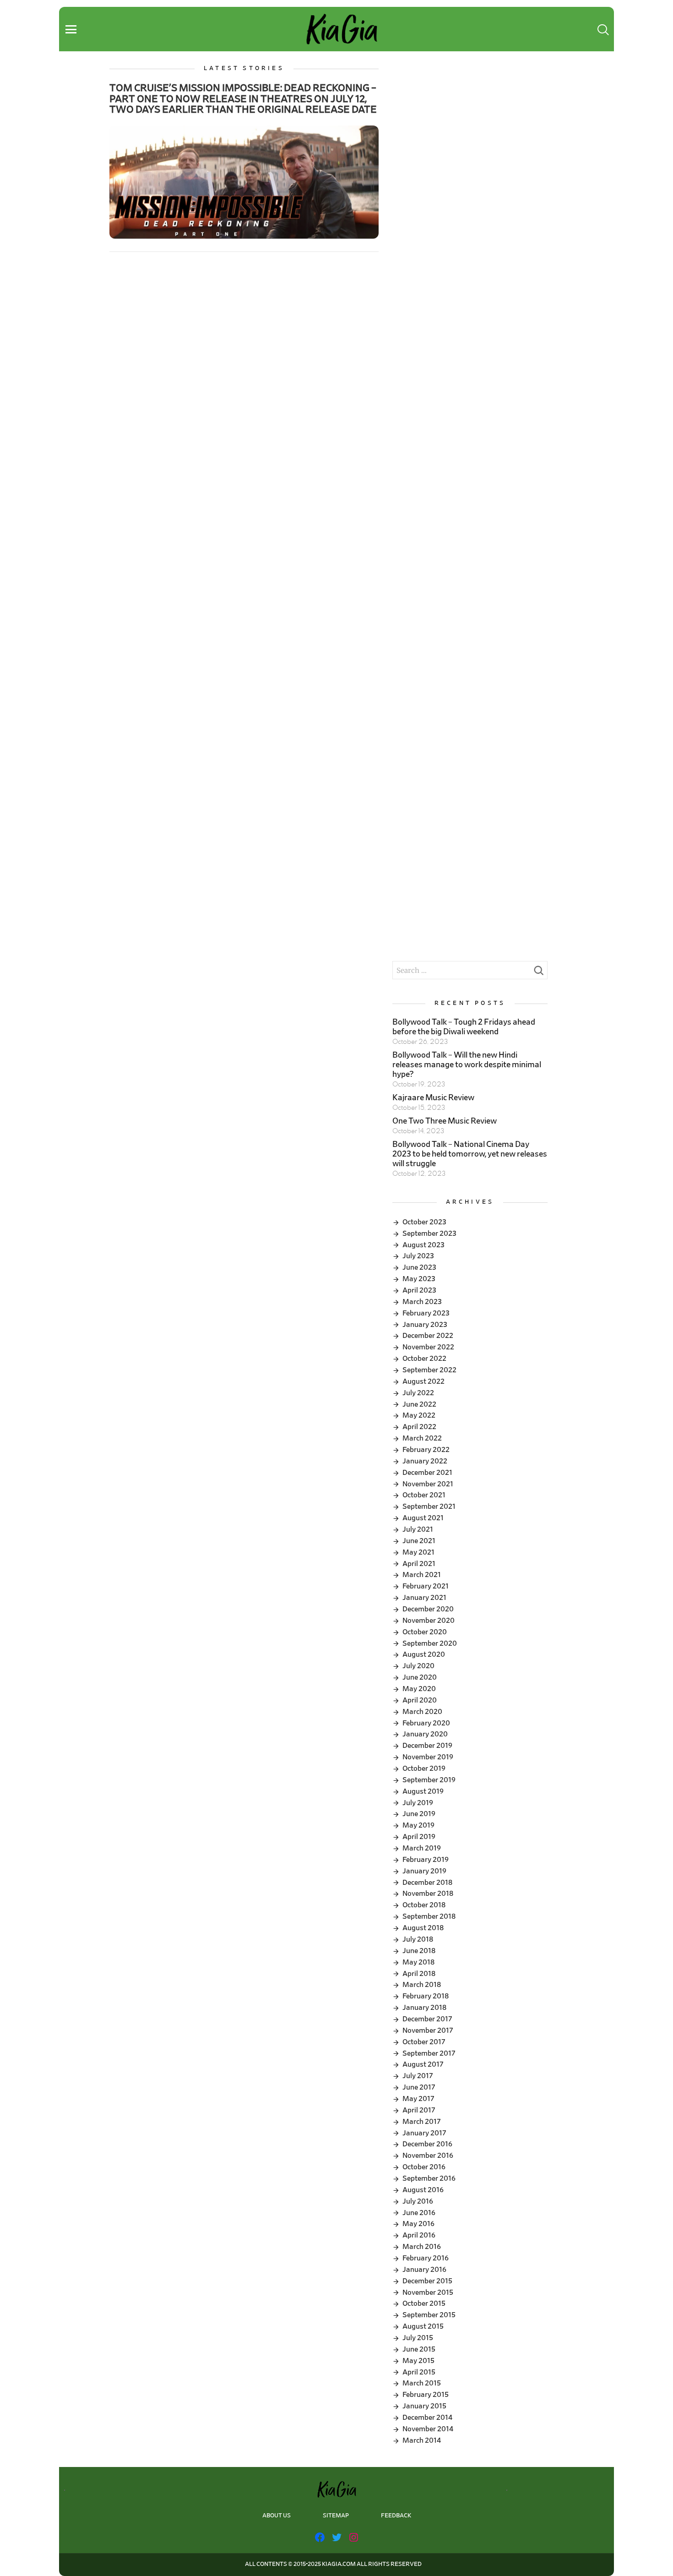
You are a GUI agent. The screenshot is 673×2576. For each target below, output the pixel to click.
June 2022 (419, 1404)
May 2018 (418, 1962)
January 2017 (424, 2133)
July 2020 (418, 1666)
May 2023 (419, 1279)
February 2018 (426, 1996)
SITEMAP (336, 2516)
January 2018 (424, 2008)
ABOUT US (277, 2516)
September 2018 (429, 1916)
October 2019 (424, 1768)
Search (538, 973)
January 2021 (424, 1598)
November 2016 (428, 2156)
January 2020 (425, 1734)
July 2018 (418, 1939)
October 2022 (424, 1359)
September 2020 (430, 1643)
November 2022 (428, 1347)
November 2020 (429, 1621)
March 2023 (422, 1302)
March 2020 (422, 1712)
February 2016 (426, 2258)
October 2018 (424, 1905)
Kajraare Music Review (433, 1098)
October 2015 (424, 2303)
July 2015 (418, 2338)
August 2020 (424, 1654)
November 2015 (428, 2292)
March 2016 (422, 2247)
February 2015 (426, 2395)
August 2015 (423, 2326)
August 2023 (423, 1245)
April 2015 (419, 2372)
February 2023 (426, 1313)
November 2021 (428, 1484)
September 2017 (429, 2053)
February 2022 (426, 1450)
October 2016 (424, 2167)
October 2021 (424, 1495)
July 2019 (418, 1803)
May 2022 (419, 1415)
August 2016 (423, 2190)
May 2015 (418, 2361)
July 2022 (418, 1393)
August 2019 (423, 1791)
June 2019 (419, 1814)
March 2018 (422, 1985)
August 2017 (423, 2064)
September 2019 (429, 1780)
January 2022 (425, 1461)
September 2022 (429, 1370)
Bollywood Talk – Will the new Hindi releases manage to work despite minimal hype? (467, 1065)
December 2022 (428, 1336)
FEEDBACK (396, 2516)
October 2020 (425, 1632)
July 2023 (418, 1256)
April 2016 (419, 2235)
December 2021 (427, 1473)
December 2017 (427, 2019)
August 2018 (423, 1928)
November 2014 (428, 2429)
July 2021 (418, 1529)
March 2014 (422, 2440)
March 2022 (422, 1438)
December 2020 (428, 1609)
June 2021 (419, 1541)
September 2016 (429, 2178)
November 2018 (428, 1894)
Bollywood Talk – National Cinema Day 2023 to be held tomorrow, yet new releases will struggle (470, 1154)
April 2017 (419, 2110)
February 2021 (426, 1586)
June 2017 (419, 2087)
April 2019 (419, 1837)
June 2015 (419, 2349)
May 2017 (418, 2099)
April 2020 (420, 1700)
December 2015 (427, 2281)
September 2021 (429, 1506)
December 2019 (427, 1746)
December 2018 (427, 1883)
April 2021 (419, 1564)
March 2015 (422, 2383)
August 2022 (423, 1381)
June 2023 (419, 1267)
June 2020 (420, 1677)
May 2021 (418, 1552)
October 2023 (424, 1222)
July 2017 (418, 2076)
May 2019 (418, 1825)
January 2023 (425, 1325)
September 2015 (429, 2315)
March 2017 (422, 2122)
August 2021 (423, 1518)
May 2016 (418, 2224)
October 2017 (424, 2042)
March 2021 (422, 1575)
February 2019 (426, 1860)
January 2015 (424, 2406)
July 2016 (418, 2201)
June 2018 (419, 1951)
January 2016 (424, 2270)
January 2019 (424, 1871)
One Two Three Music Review (445, 1121)
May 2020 (419, 1689)
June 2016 (419, 2213)
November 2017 (428, 2030)
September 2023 (429, 1233)
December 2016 (427, 2144)
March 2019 (422, 1848)
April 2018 (419, 1974)
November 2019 (428, 1757)
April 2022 (419, 1427)
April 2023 (419, 1290)
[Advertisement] (470, 129)
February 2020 (426, 1723)
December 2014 (427, 2418)
